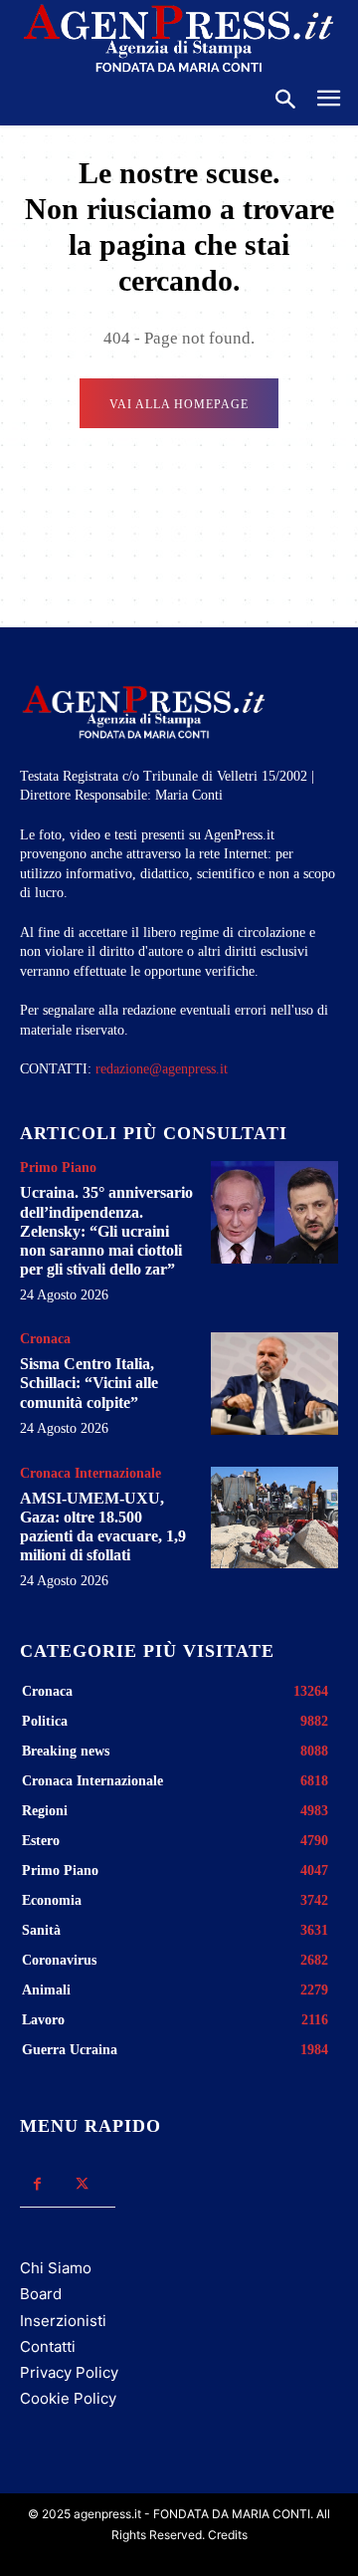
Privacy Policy (69, 2372)
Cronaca (45, 1339)
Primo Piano (58, 1168)
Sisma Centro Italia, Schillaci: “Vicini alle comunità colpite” (89, 1383)
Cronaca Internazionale (90, 1474)
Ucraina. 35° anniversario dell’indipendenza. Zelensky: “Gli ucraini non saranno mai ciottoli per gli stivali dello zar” (106, 1231)
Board (41, 2294)
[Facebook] (37, 2184)
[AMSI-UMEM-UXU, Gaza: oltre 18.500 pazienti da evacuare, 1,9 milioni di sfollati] (274, 1518)
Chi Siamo (56, 2268)
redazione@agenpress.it (162, 1069)
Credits (228, 2535)
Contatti (48, 2346)
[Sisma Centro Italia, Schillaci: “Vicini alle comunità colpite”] (274, 1383)
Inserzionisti (63, 2321)
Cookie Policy (68, 2398)
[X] (82, 2184)
